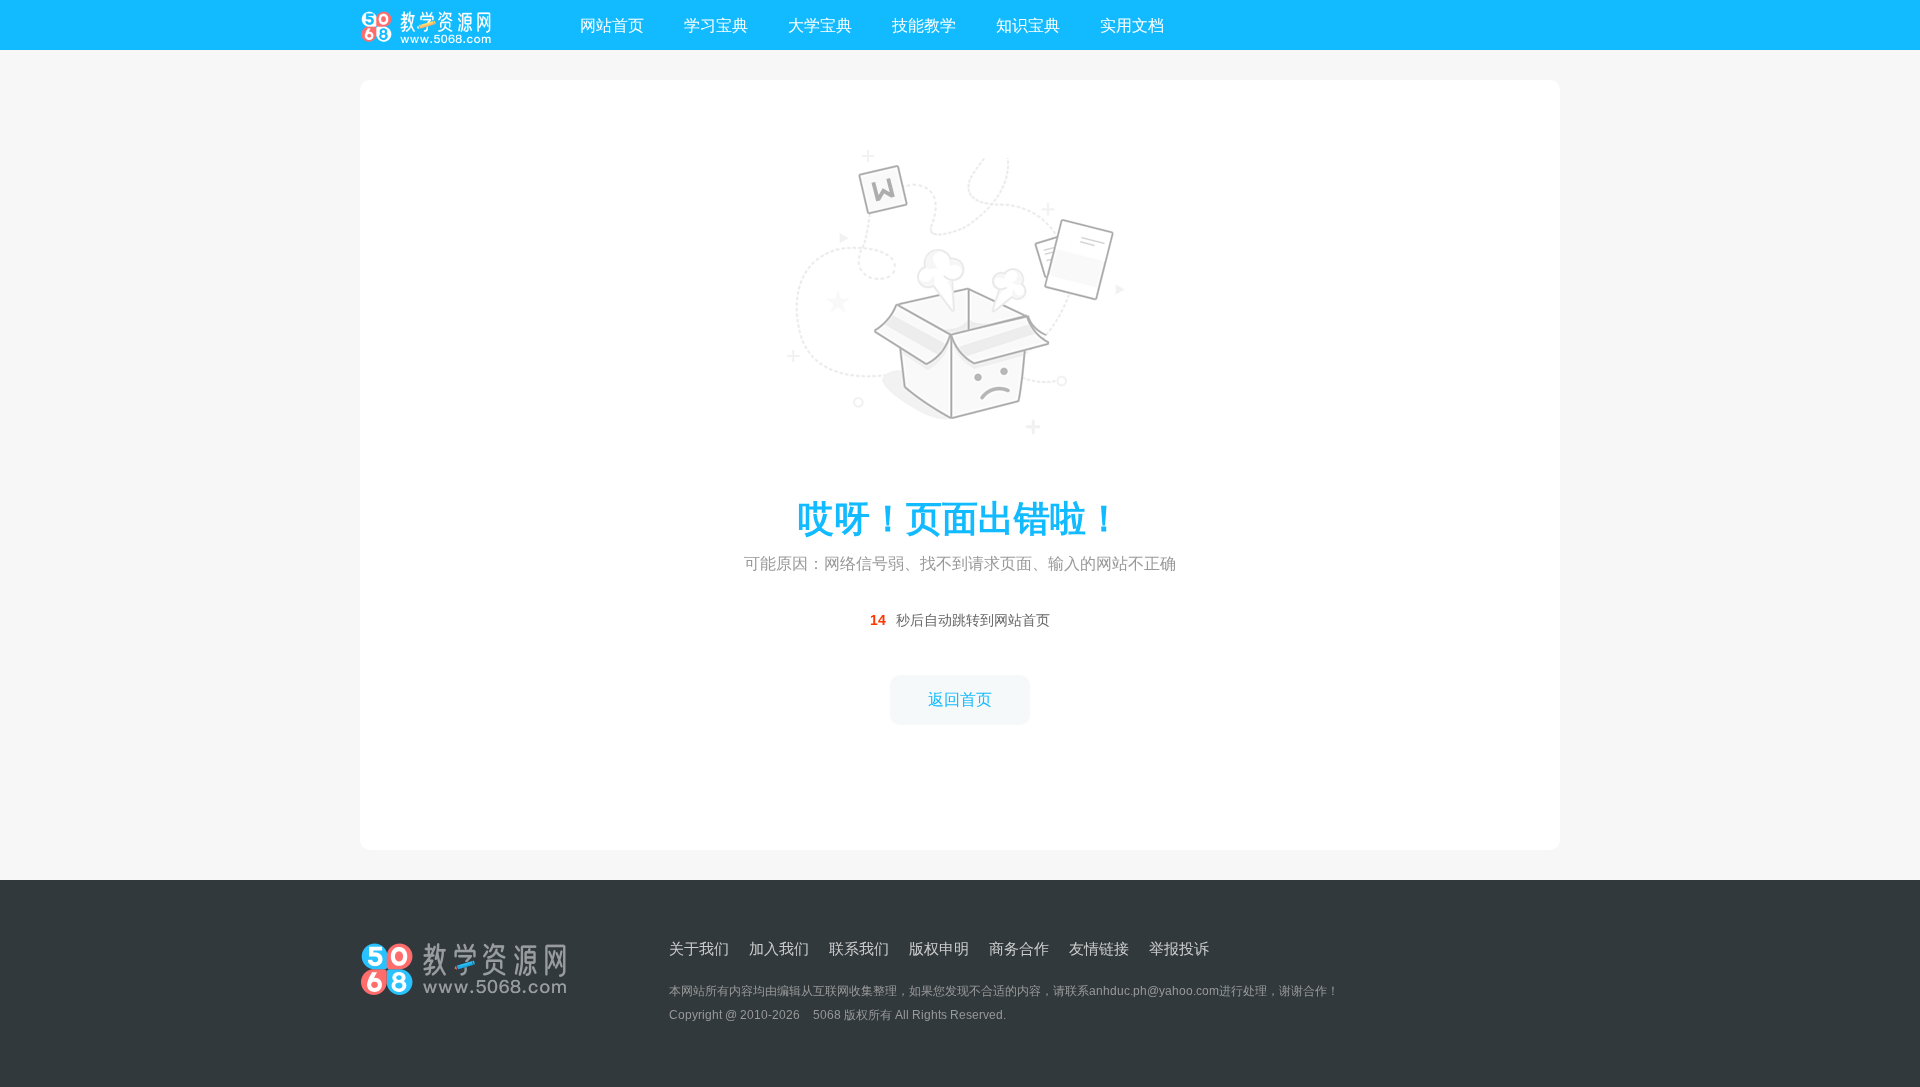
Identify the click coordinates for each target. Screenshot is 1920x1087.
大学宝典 (820, 25)
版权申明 (939, 948)
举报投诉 (1179, 948)
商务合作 (1019, 948)
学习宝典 (716, 25)
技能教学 (924, 25)
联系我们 (859, 948)
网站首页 (612, 25)
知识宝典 (1028, 25)
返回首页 (960, 699)
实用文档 (1132, 25)
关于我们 (699, 948)
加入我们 (779, 948)
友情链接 (1099, 948)
